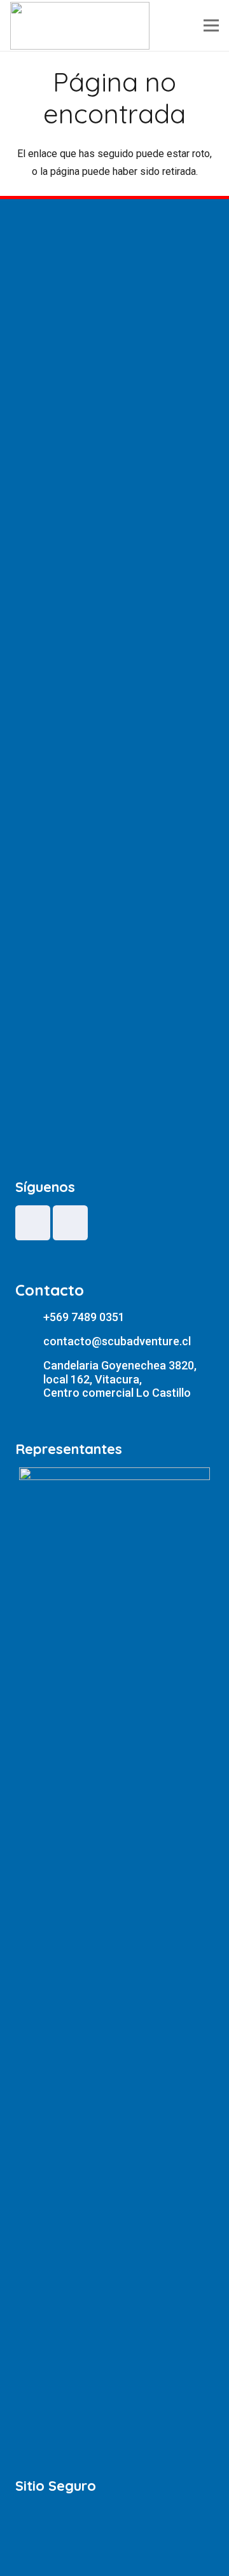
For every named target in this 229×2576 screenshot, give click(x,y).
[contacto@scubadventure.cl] (29, 1342)
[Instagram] (70, 1223)
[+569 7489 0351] (29, 1317)
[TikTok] (33, 1223)
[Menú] (211, 25)
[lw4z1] (80, 26)
